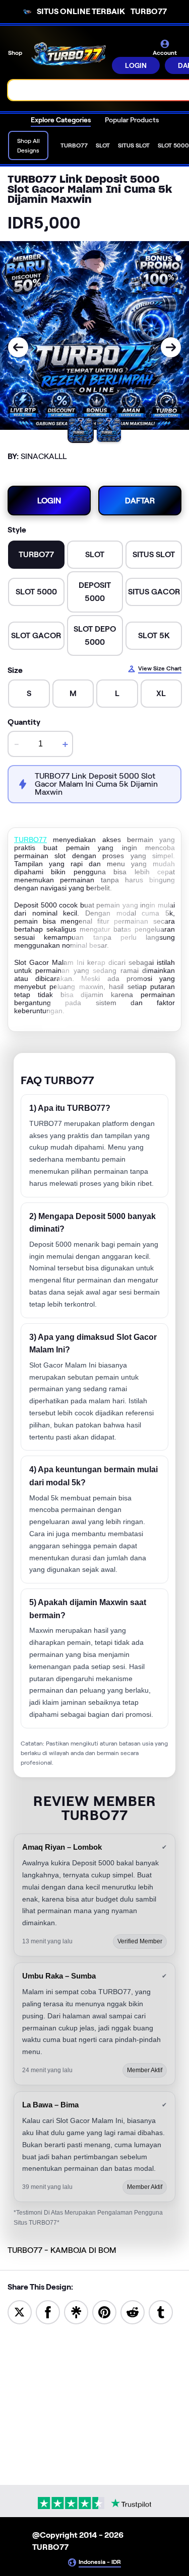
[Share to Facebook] (48, 2312)
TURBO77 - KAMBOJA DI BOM (62, 2250)
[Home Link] (68, 56)
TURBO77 (30, 840)
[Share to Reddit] (133, 2312)
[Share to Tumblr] (161, 2312)
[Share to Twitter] (20, 2312)
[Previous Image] (18, 347)
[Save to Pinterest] (104, 2312)
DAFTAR (140, 501)
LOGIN (136, 65)
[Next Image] (171, 347)
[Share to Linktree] (76, 2312)
